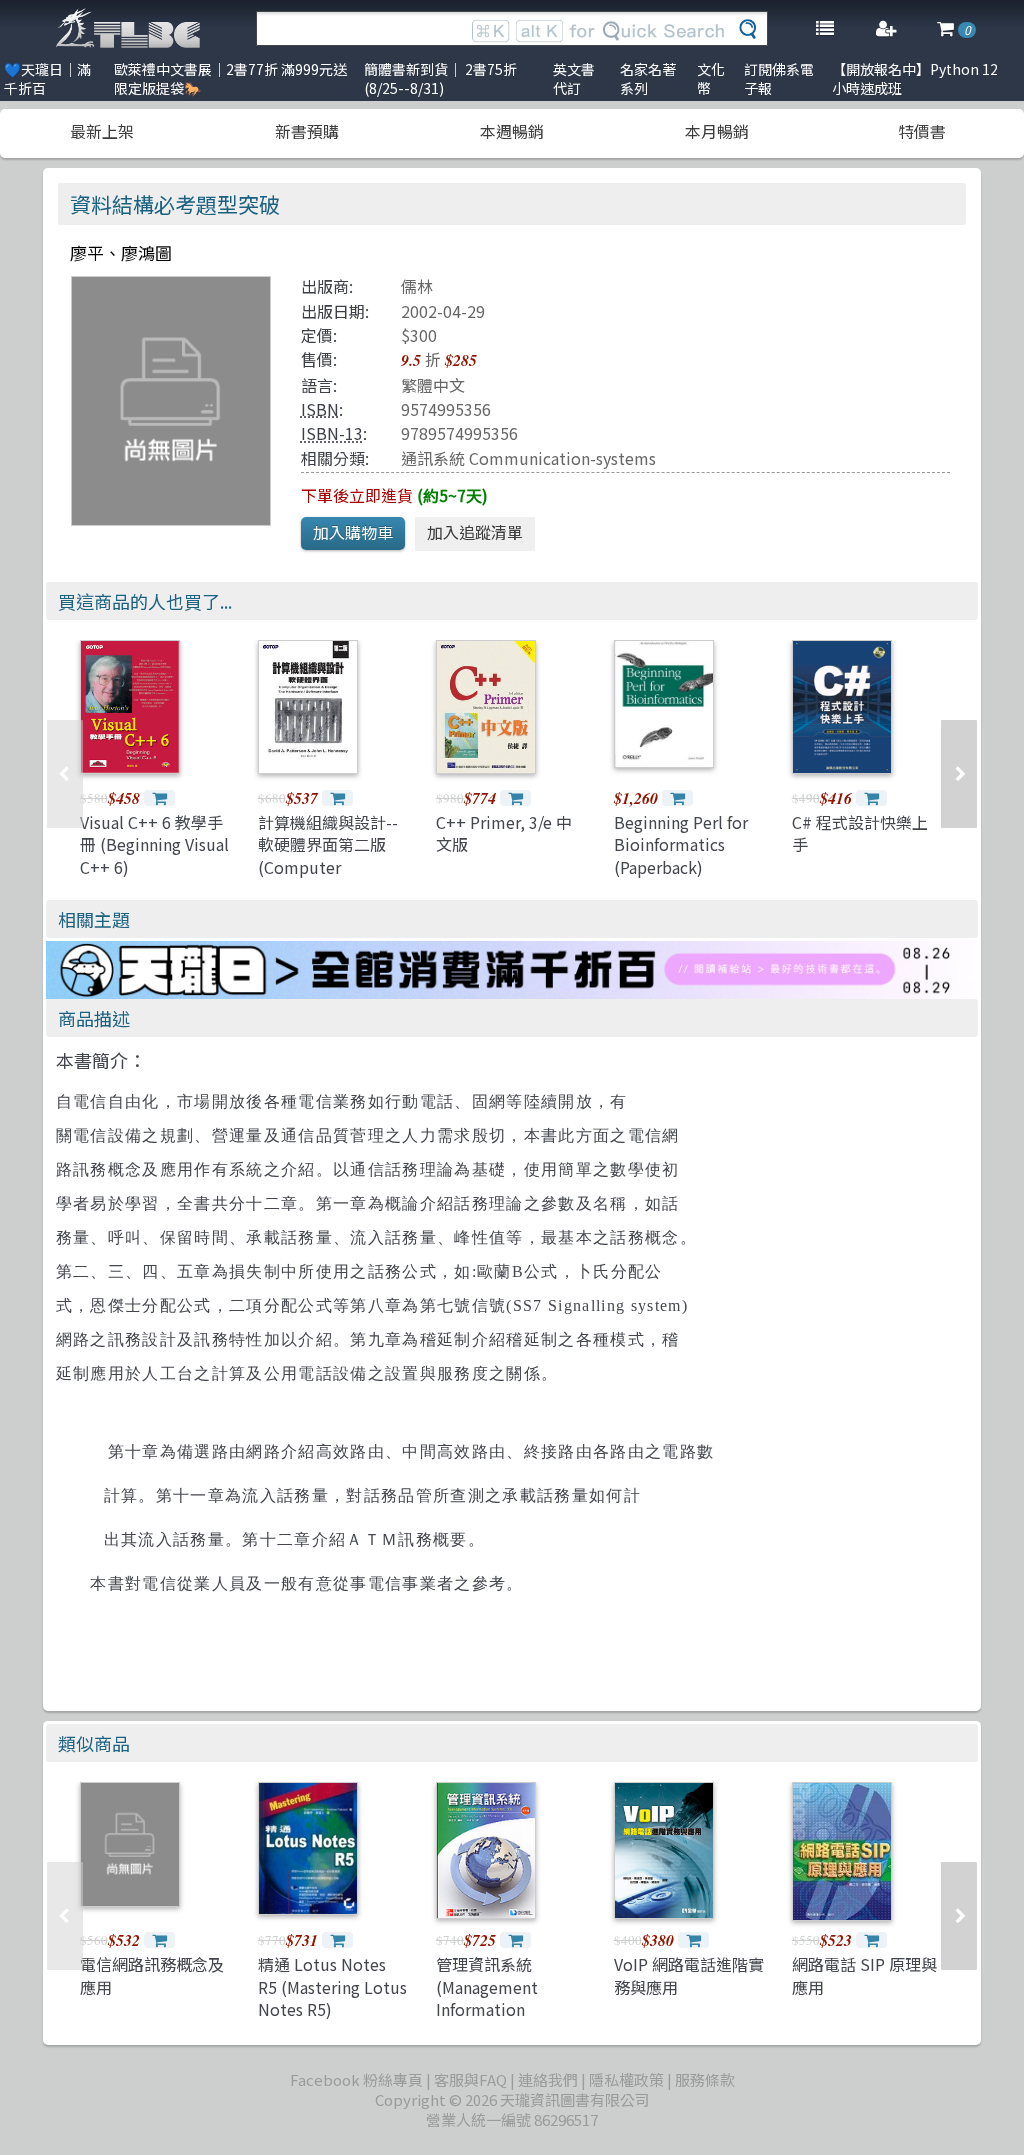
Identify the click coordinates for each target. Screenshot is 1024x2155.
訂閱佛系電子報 (779, 78)
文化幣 (711, 78)
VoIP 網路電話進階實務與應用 (689, 1975)
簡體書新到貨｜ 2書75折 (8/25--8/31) (440, 78)
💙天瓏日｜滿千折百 (47, 78)
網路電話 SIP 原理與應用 (864, 1975)
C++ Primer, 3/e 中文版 (504, 833)
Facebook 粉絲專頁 (356, 2079)
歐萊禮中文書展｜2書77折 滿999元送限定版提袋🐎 (230, 78)
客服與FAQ (470, 2079)
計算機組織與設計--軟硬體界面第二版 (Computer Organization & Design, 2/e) (328, 867)
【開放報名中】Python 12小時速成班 (915, 78)
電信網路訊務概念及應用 (152, 1975)
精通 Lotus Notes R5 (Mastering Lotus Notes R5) (332, 1986)
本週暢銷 (512, 131)
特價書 (922, 131)
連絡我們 (548, 2079)
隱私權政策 (626, 2079)
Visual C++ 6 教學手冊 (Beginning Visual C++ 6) (154, 844)
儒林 (417, 286)
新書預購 (307, 131)
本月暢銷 (717, 131)
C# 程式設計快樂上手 (860, 833)
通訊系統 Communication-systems (528, 458)
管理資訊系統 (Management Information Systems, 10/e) (491, 1997)
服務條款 (705, 2079)
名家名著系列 (648, 78)
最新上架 (102, 131)
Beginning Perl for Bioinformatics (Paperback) (681, 844)
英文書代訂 (574, 78)
